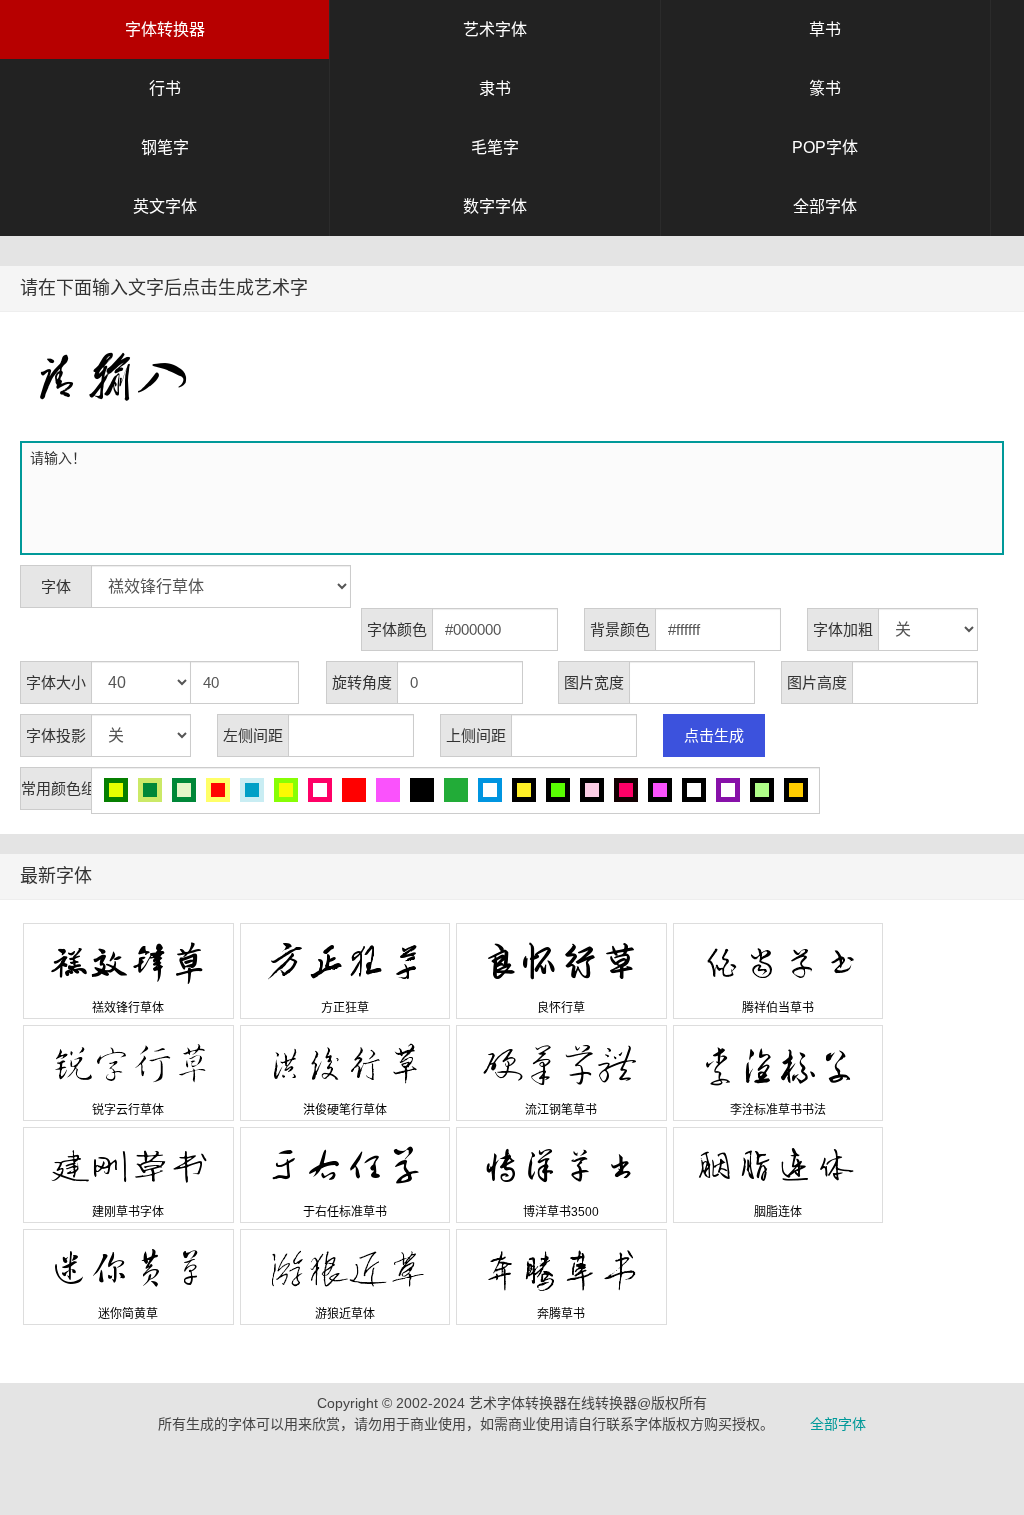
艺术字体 (495, 29)
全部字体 (825, 206)
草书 (825, 29)
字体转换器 (165, 29)
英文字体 (165, 206)
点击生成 (714, 735)
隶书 (495, 88)
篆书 (825, 88)
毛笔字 (495, 147)
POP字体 (825, 147)
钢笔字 (165, 147)
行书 (165, 88)
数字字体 (495, 206)
